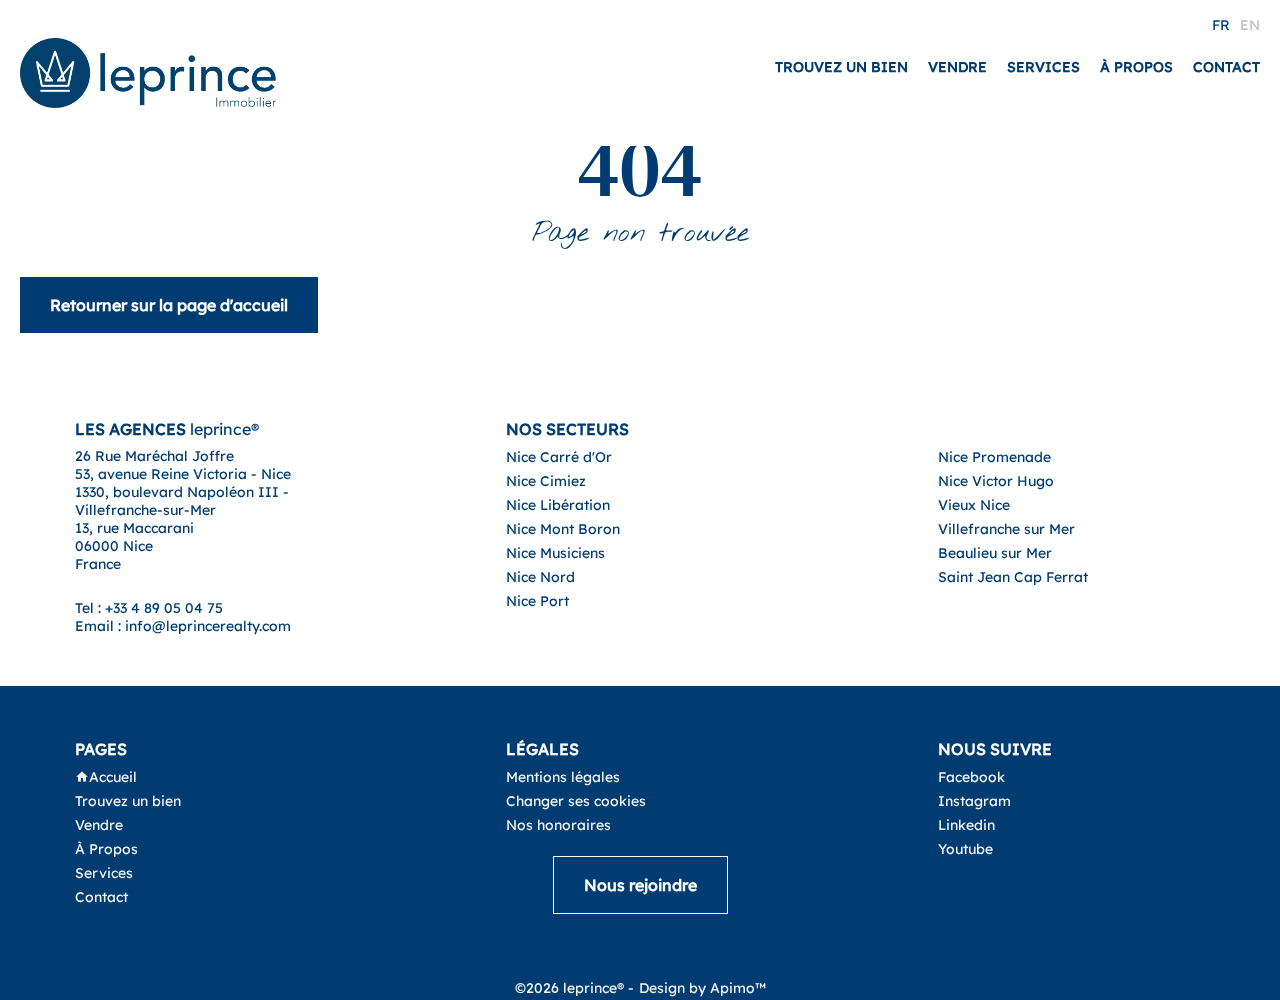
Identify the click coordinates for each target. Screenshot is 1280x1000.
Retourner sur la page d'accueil (169, 305)
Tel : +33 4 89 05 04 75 (149, 608)
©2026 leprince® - (574, 988)
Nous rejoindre (640, 885)
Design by (702, 988)
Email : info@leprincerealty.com (183, 626)
